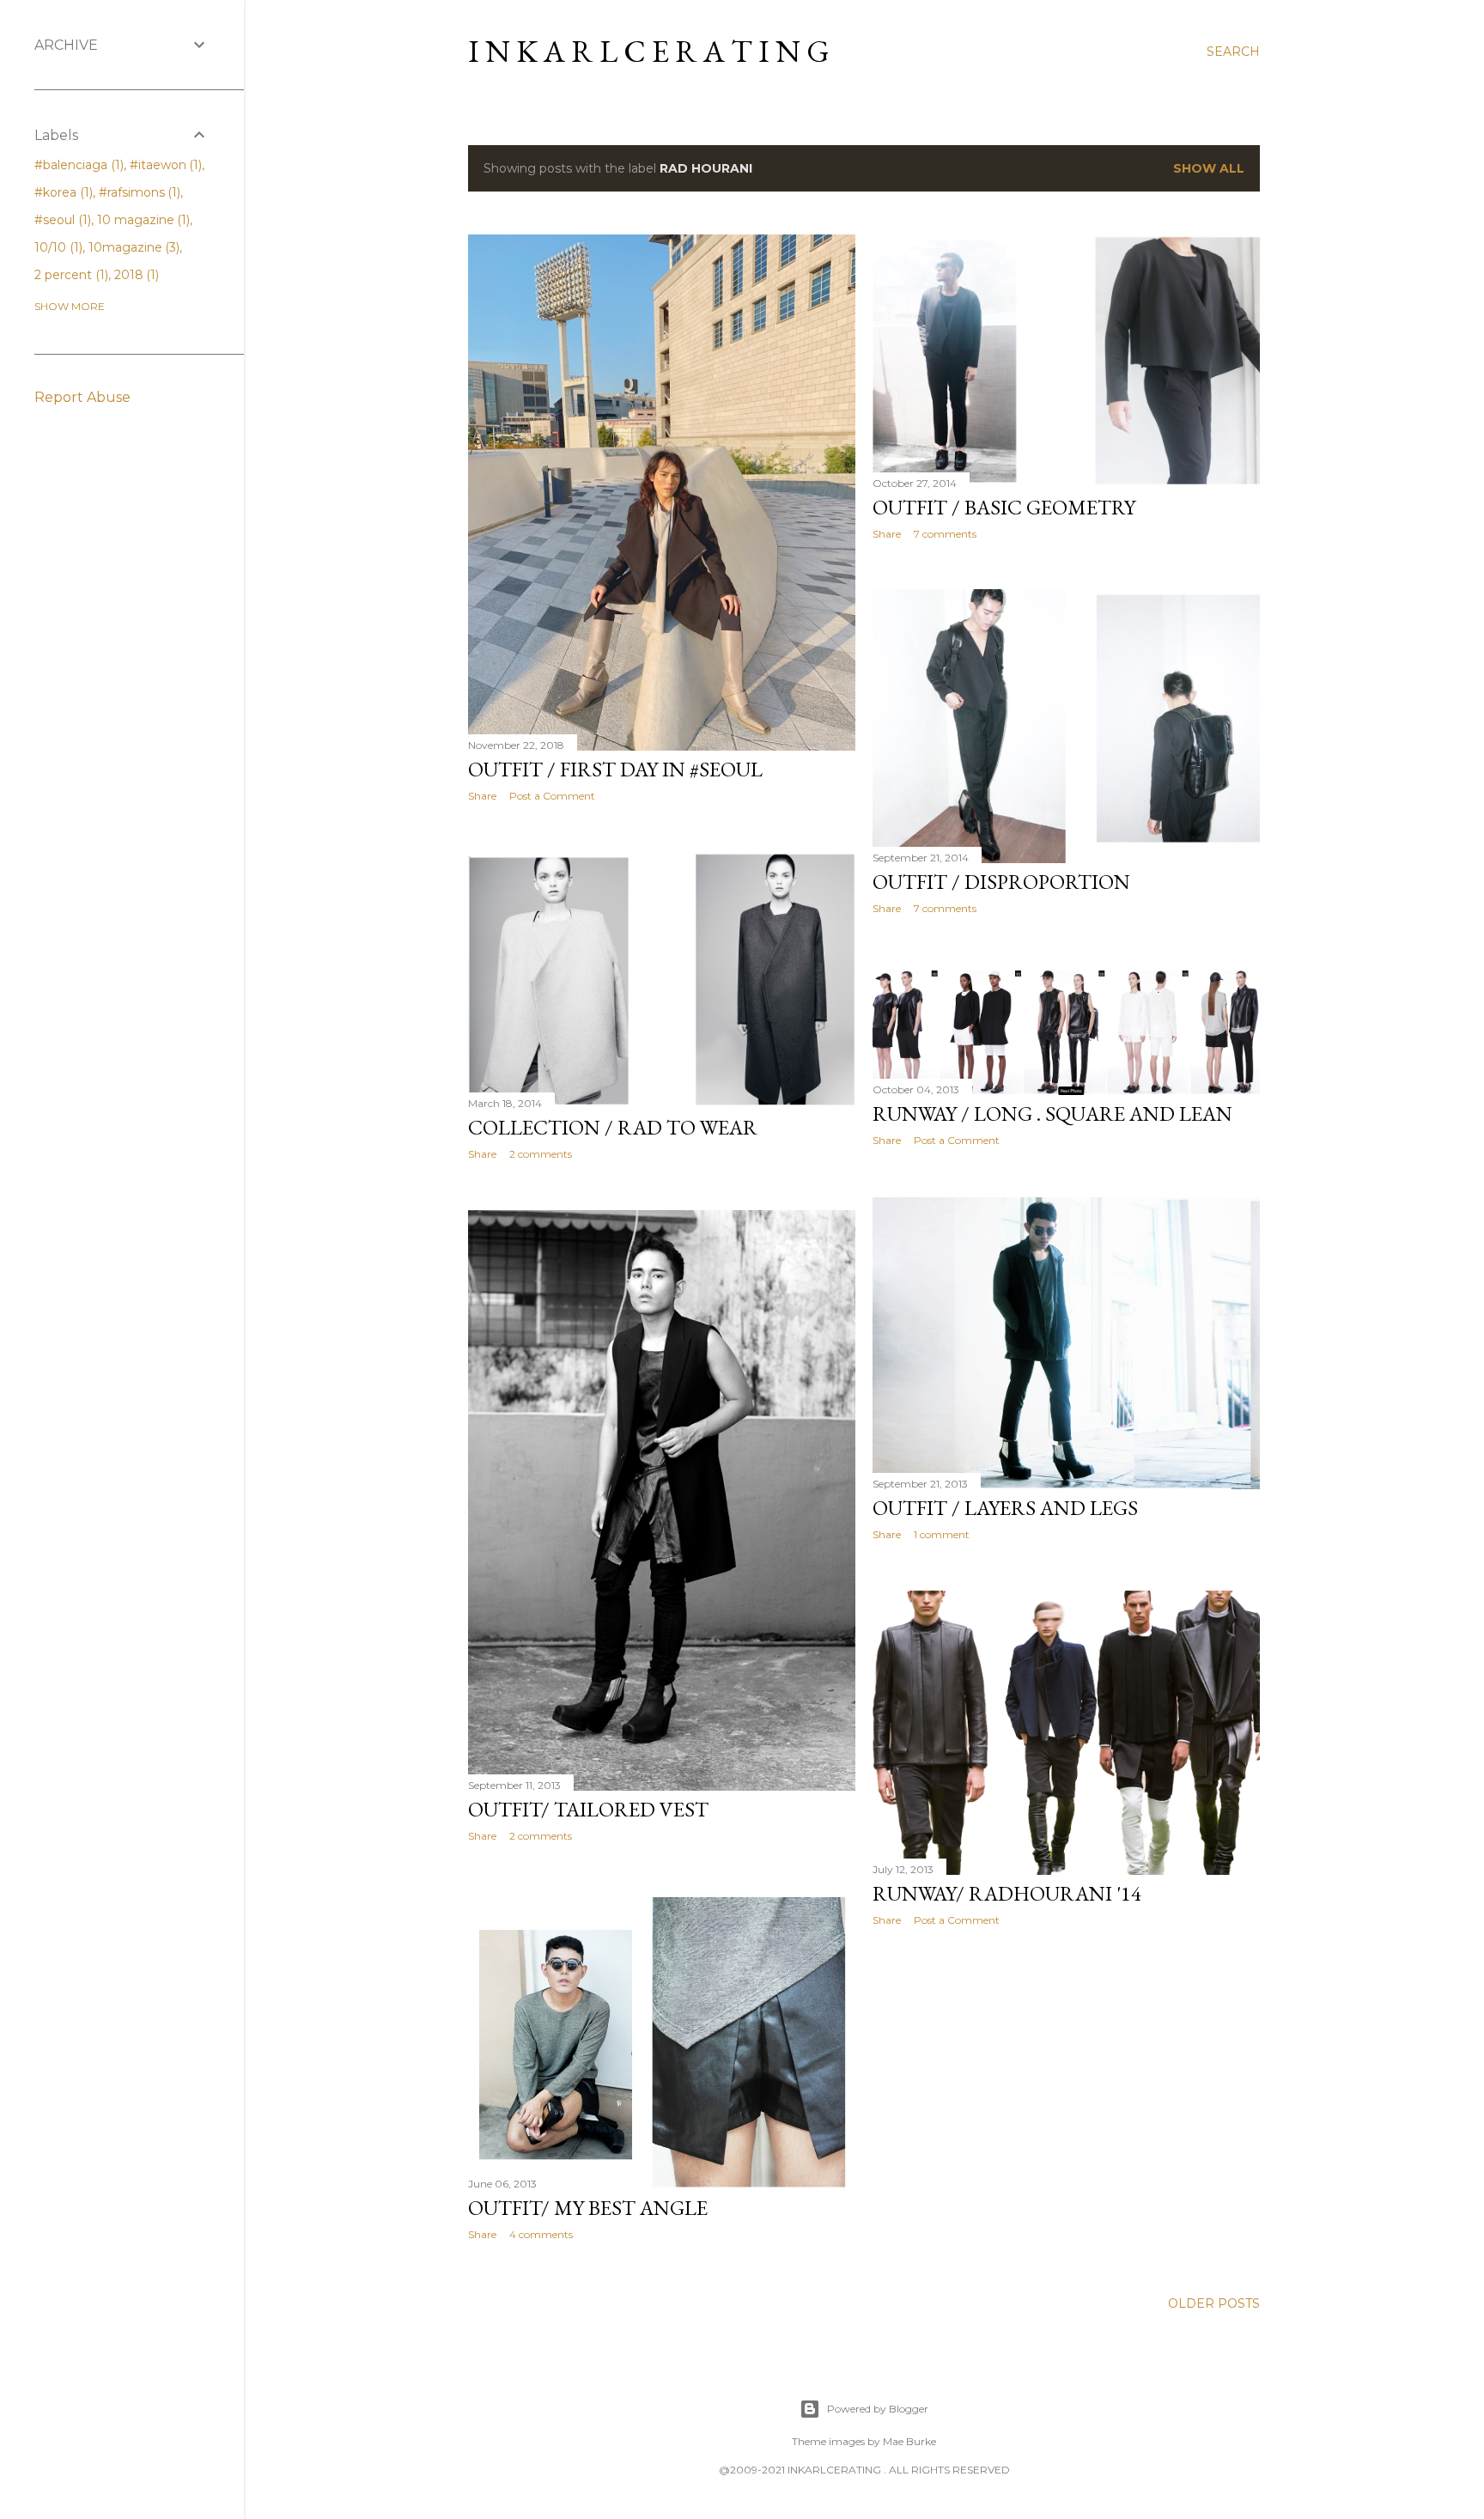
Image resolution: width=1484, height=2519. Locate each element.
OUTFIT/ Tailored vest (588, 1809)
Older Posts (1214, 2303)
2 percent (70, 275)
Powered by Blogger (878, 2409)
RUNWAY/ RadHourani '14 (1007, 1893)
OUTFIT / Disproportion (1001, 882)
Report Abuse (82, 397)
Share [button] (482, 796)
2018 (135, 275)
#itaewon (164, 165)
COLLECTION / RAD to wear (613, 1127)
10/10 (57, 247)
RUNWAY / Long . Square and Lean (1052, 1113)
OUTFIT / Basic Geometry (1004, 507)
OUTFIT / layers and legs (1005, 1508)
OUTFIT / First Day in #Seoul (615, 769)
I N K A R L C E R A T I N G (649, 51)
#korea (62, 192)
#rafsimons (138, 192)
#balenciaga (77, 165)
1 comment (942, 1534)
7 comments (945, 534)
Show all (1209, 168)
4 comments (541, 2234)
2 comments (541, 1154)
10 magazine (142, 220)
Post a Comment (552, 796)
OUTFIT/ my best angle (588, 2208)
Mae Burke (909, 2441)
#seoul (61, 220)
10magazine (133, 247)
